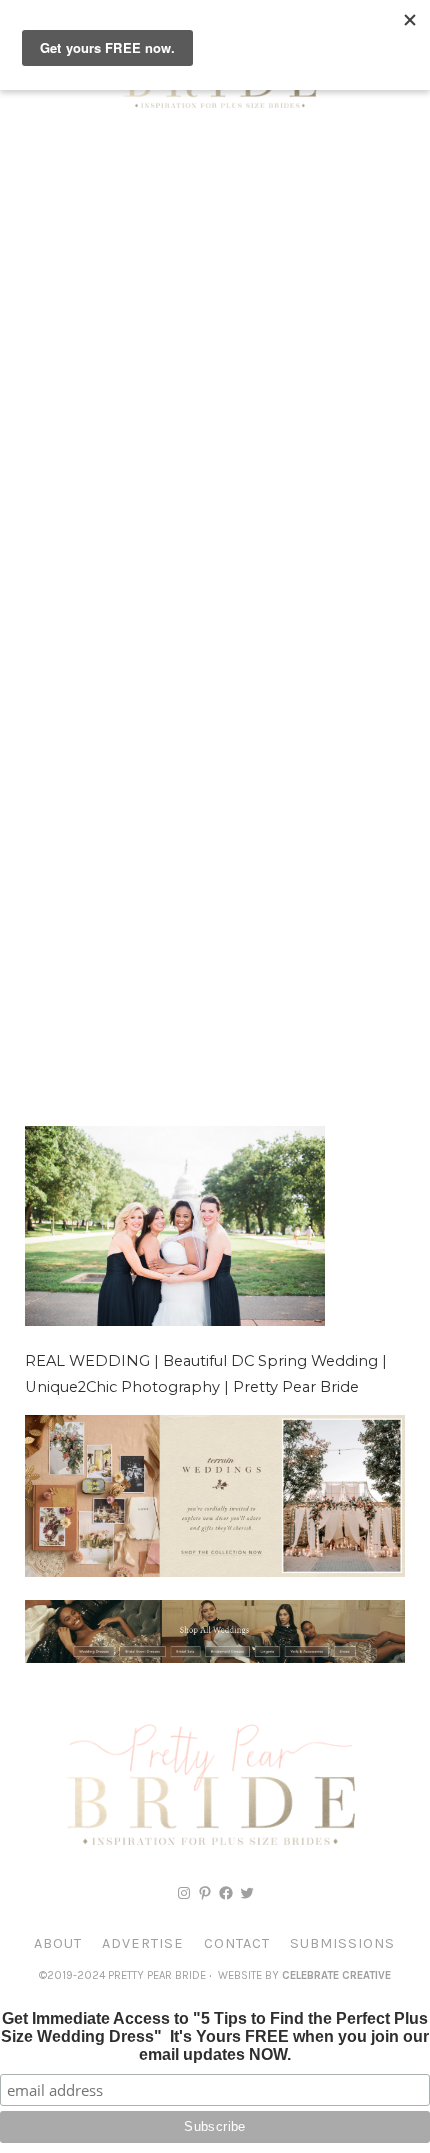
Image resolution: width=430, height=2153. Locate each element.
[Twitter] (247, 1893)
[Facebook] (226, 1893)
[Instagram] (184, 1893)
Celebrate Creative (336, 1975)
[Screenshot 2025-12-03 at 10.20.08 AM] (215, 1658)
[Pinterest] (205, 1893)
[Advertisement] (215, 365)
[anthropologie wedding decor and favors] (215, 1572)
